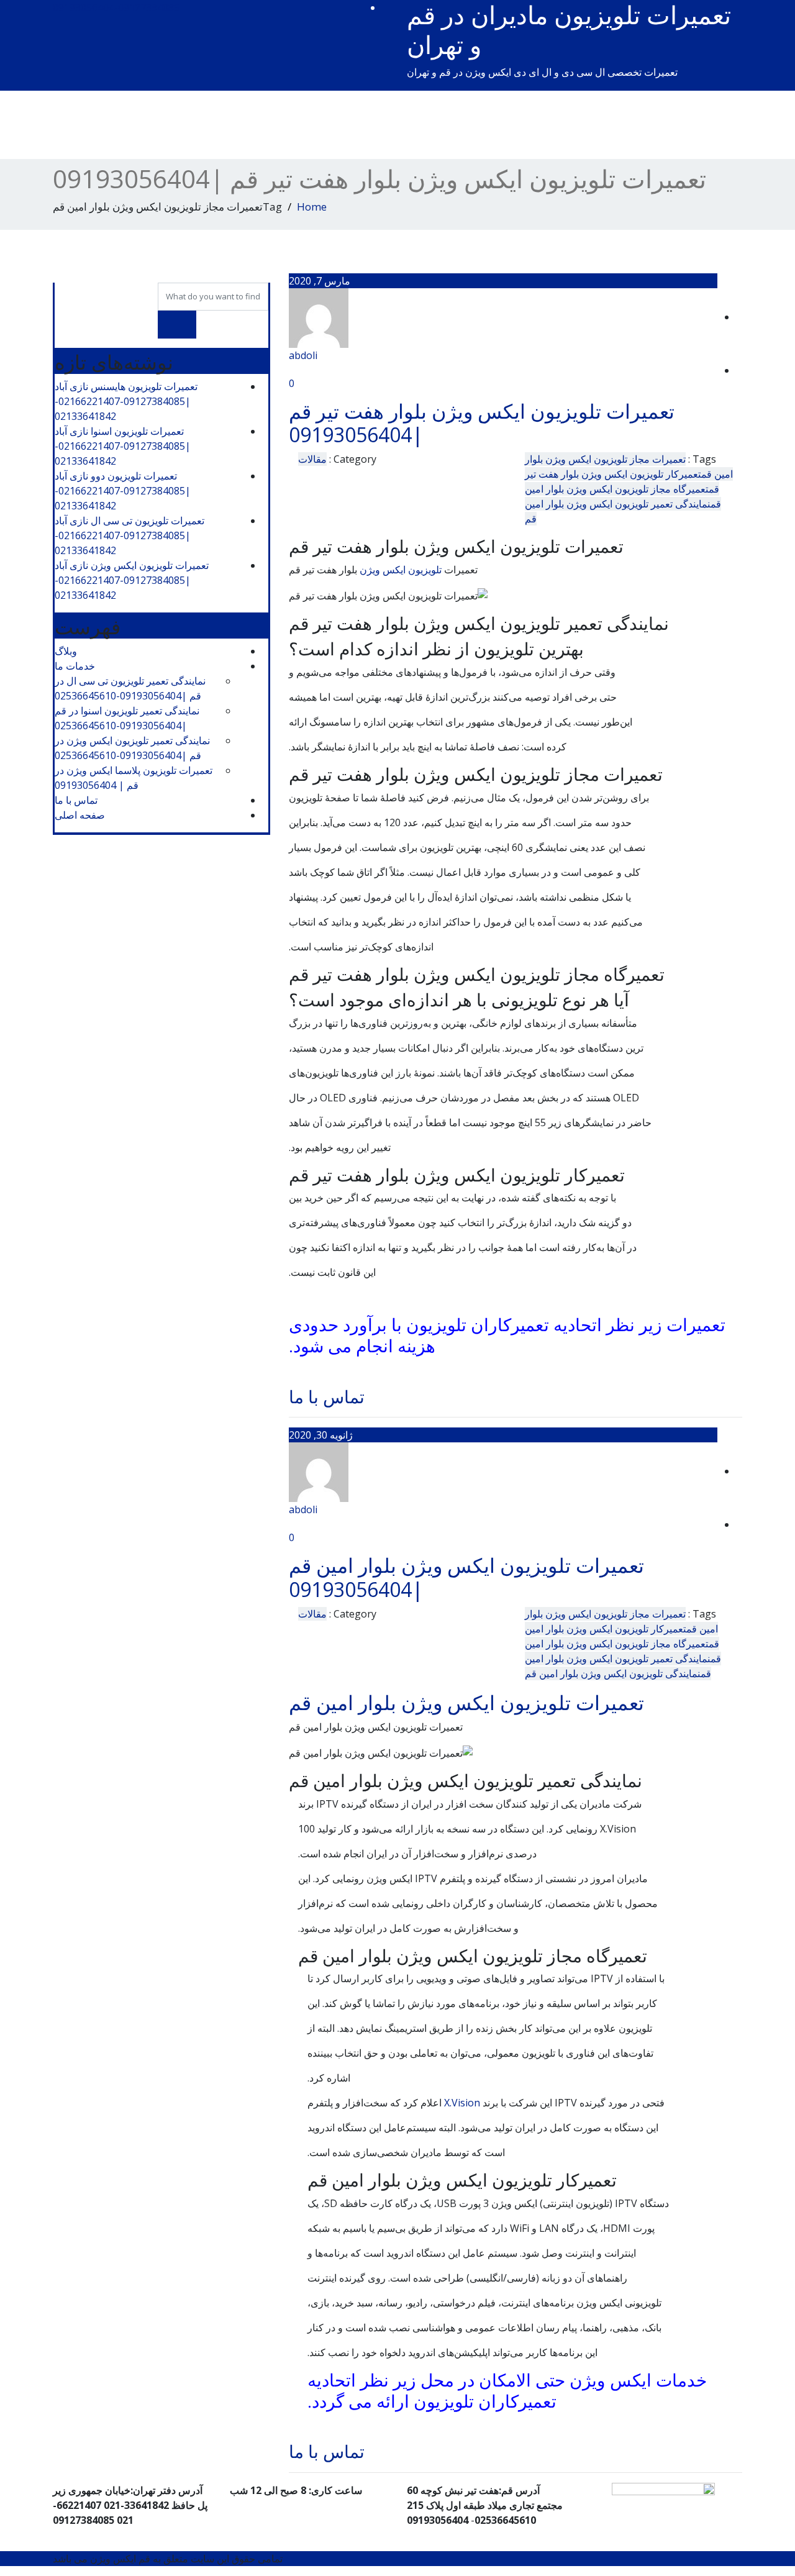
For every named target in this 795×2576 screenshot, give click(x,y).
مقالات (312, 459)
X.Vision (462, 2103)
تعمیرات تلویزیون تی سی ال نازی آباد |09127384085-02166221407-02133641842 (129, 535)
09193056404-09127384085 (116, 7)
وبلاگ (66, 651)
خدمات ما (75, 666)
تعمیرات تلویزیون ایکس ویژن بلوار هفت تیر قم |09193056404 (482, 423)
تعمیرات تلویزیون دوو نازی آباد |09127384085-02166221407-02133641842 (123, 491)
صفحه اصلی (80, 815)
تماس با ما (327, 1396)
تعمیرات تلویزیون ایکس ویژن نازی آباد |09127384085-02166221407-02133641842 (132, 580)
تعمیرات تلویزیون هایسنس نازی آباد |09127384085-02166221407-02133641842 (126, 401)
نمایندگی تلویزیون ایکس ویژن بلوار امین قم (613, 1673)
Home (312, 207)
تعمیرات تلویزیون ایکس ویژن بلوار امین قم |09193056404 (466, 1577)
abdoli (303, 355)
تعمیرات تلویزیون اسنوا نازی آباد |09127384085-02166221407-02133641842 (123, 446)
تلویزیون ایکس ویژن (401, 570)
